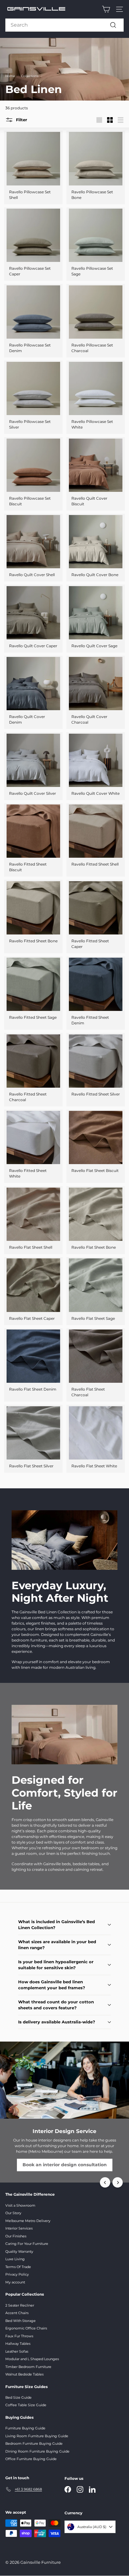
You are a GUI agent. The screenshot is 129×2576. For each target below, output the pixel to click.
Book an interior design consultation (65, 2165)
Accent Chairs (17, 2313)
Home (10, 76)
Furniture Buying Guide (25, 2428)
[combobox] (64, 25)
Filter (22, 120)
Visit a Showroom (20, 2205)
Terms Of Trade (18, 2267)
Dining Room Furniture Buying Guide (37, 2451)
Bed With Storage (21, 2321)
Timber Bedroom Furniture (28, 2367)
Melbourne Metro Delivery (28, 2221)
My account (15, 2282)
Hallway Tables (18, 2344)
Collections (30, 76)
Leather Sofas (17, 2351)
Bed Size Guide (18, 2397)
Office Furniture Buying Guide (31, 2459)
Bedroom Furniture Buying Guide (34, 2443)
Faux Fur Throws (19, 2336)
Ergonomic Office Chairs (26, 2328)
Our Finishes (16, 2236)
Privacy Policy (17, 2274)
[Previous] (105, 2182)
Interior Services (19, 2228)
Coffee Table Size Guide (26, 2405)
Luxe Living (15, 2259)
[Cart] (106, 9)
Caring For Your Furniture (27, 2244)
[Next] (118, 2182)
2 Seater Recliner (20, 2305)
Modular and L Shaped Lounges (32, 2359)
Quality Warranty (19, 2251)
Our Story (13, 2213)
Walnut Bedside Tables (24, 2374)
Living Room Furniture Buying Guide (37, 2436)
